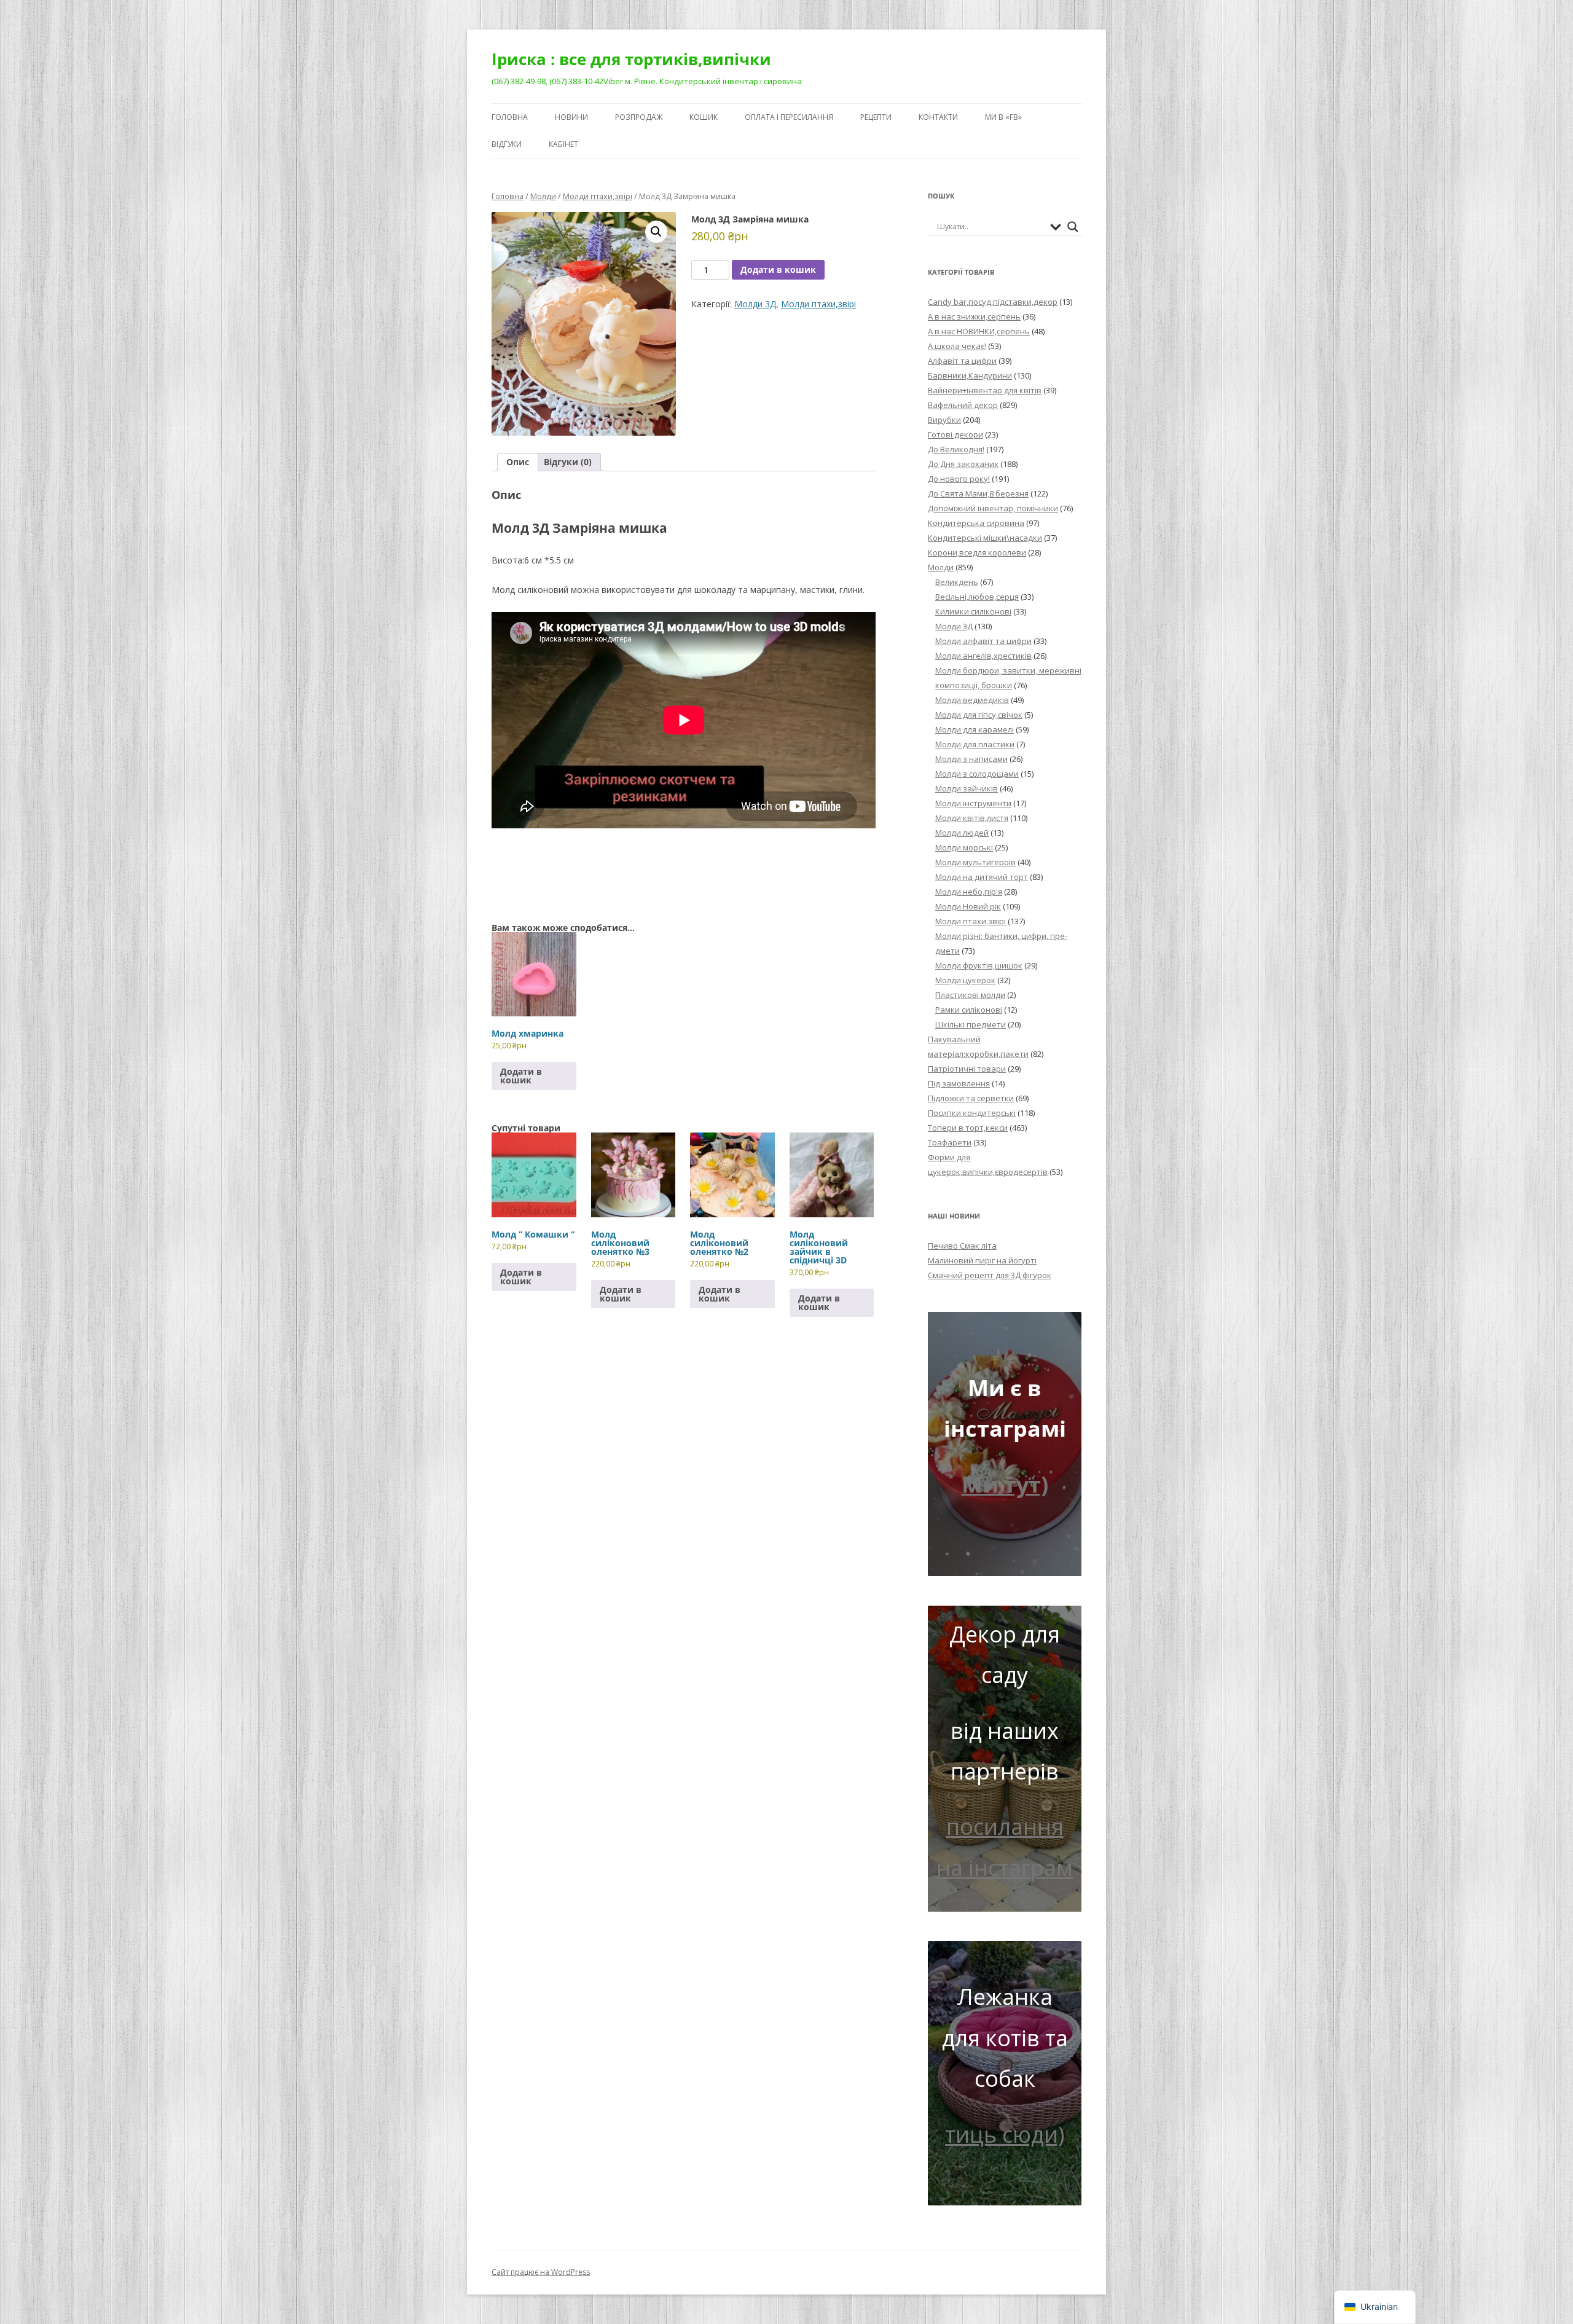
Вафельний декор (963, 405)
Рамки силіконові (969, 1010)
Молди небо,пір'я (969, 892)
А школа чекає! (957, 346)
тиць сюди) (1005, 2134)
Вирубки (944, 420)
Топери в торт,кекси (968, 1128)
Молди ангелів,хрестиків (983, 656)
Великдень (957, 582)
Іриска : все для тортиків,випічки (631, 59)
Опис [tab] (518, 462)
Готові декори (955, 434)
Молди (543, 196)
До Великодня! (956, 449)
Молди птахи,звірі (598, 196)
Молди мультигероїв (975, 862)
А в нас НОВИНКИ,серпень (979, 331)
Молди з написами (971, 759)
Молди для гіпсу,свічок (979, 715)
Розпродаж (639, 117)
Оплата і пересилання (789, 117)
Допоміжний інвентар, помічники (993, 508)
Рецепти (876, 117)
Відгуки (507, 144)
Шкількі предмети (971, 1024)
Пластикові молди (970, 995)
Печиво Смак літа (962, 1246)
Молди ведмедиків (972, 700)
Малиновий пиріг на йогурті (982, 1260)
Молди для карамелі (975, 729)
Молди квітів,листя (972, 818)
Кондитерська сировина (976, 523)
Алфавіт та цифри (962, 361)
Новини (571, 117)
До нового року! (959, 479)
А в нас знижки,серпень (974, 316)
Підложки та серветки (971, 1098)
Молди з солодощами (977, 774)
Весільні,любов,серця (977, 597)
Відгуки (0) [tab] (568, 462)
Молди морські (964, 847)
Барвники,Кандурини (970, 375)
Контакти (938, 117)
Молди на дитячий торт (982, 877)
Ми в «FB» (1003, 117)
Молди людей (962, 833)
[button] (656, 232)
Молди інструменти (973, 803)
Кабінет (563, 144)
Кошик (704, 117)
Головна (510, 117)
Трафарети (950, 1142)
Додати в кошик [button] (521, 1076)
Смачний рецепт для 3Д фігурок (990, 1275)
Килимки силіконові (973, 611)
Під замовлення (959, 1083)
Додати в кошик (778, 269)
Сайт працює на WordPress (541, 2272)
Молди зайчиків (967, 788)
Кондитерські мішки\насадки (985, 538)
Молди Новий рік (968, 906)
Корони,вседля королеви (977, 552)
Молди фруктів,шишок (979, 965)
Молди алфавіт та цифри (983, 641)
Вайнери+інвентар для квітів (985, 390)
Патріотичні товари (967, 1069)
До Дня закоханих (963, 464)
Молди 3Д (755, 304)
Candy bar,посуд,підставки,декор (993, 302)
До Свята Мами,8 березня (978, 493)
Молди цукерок (965, 980)
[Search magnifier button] (1073, 227)
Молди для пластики (975, 744)
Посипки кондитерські (972, 1113)
